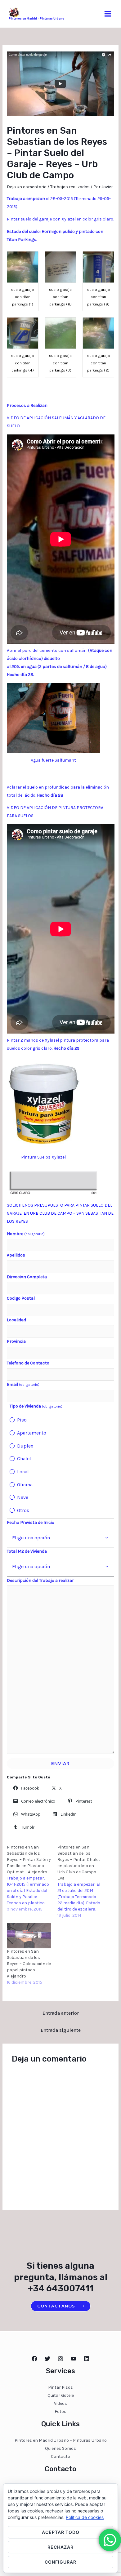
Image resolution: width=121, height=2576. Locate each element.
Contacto (60, 2456)
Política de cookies (85, 2517)
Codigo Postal (21, 1298)
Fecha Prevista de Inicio (31, 1522)
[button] (23, 281)
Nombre (26, 1234)
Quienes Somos (60, 2448)
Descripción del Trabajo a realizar (40, 1580)
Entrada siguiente (61, 2030)
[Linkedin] (87, 2359)
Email (23, 1384)
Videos (60, 2403)
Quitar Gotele (61, 2395)
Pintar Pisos (60, 2387)
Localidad (16, 1320)
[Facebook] (34, 2359)
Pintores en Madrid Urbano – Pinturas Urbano (61, 2440)
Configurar (60, 2562)
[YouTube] (74, 2359)
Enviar (60, 1764)
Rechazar (60, 2547)
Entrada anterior (61, 2013)
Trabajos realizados (70, 187)
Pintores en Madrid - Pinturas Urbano (36, 19)
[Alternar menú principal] (108, 14)
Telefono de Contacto (28, 1363)
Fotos (60, 2411)
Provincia (16, 1341)
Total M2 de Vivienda (27, 1551)
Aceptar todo (61, 2532)
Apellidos (16, 1255)
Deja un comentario (27, 187)
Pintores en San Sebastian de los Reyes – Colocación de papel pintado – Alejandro (29, 1964)
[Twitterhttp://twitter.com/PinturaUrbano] (47, 2359)
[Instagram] (60, 2359)
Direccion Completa (27, 1277)
